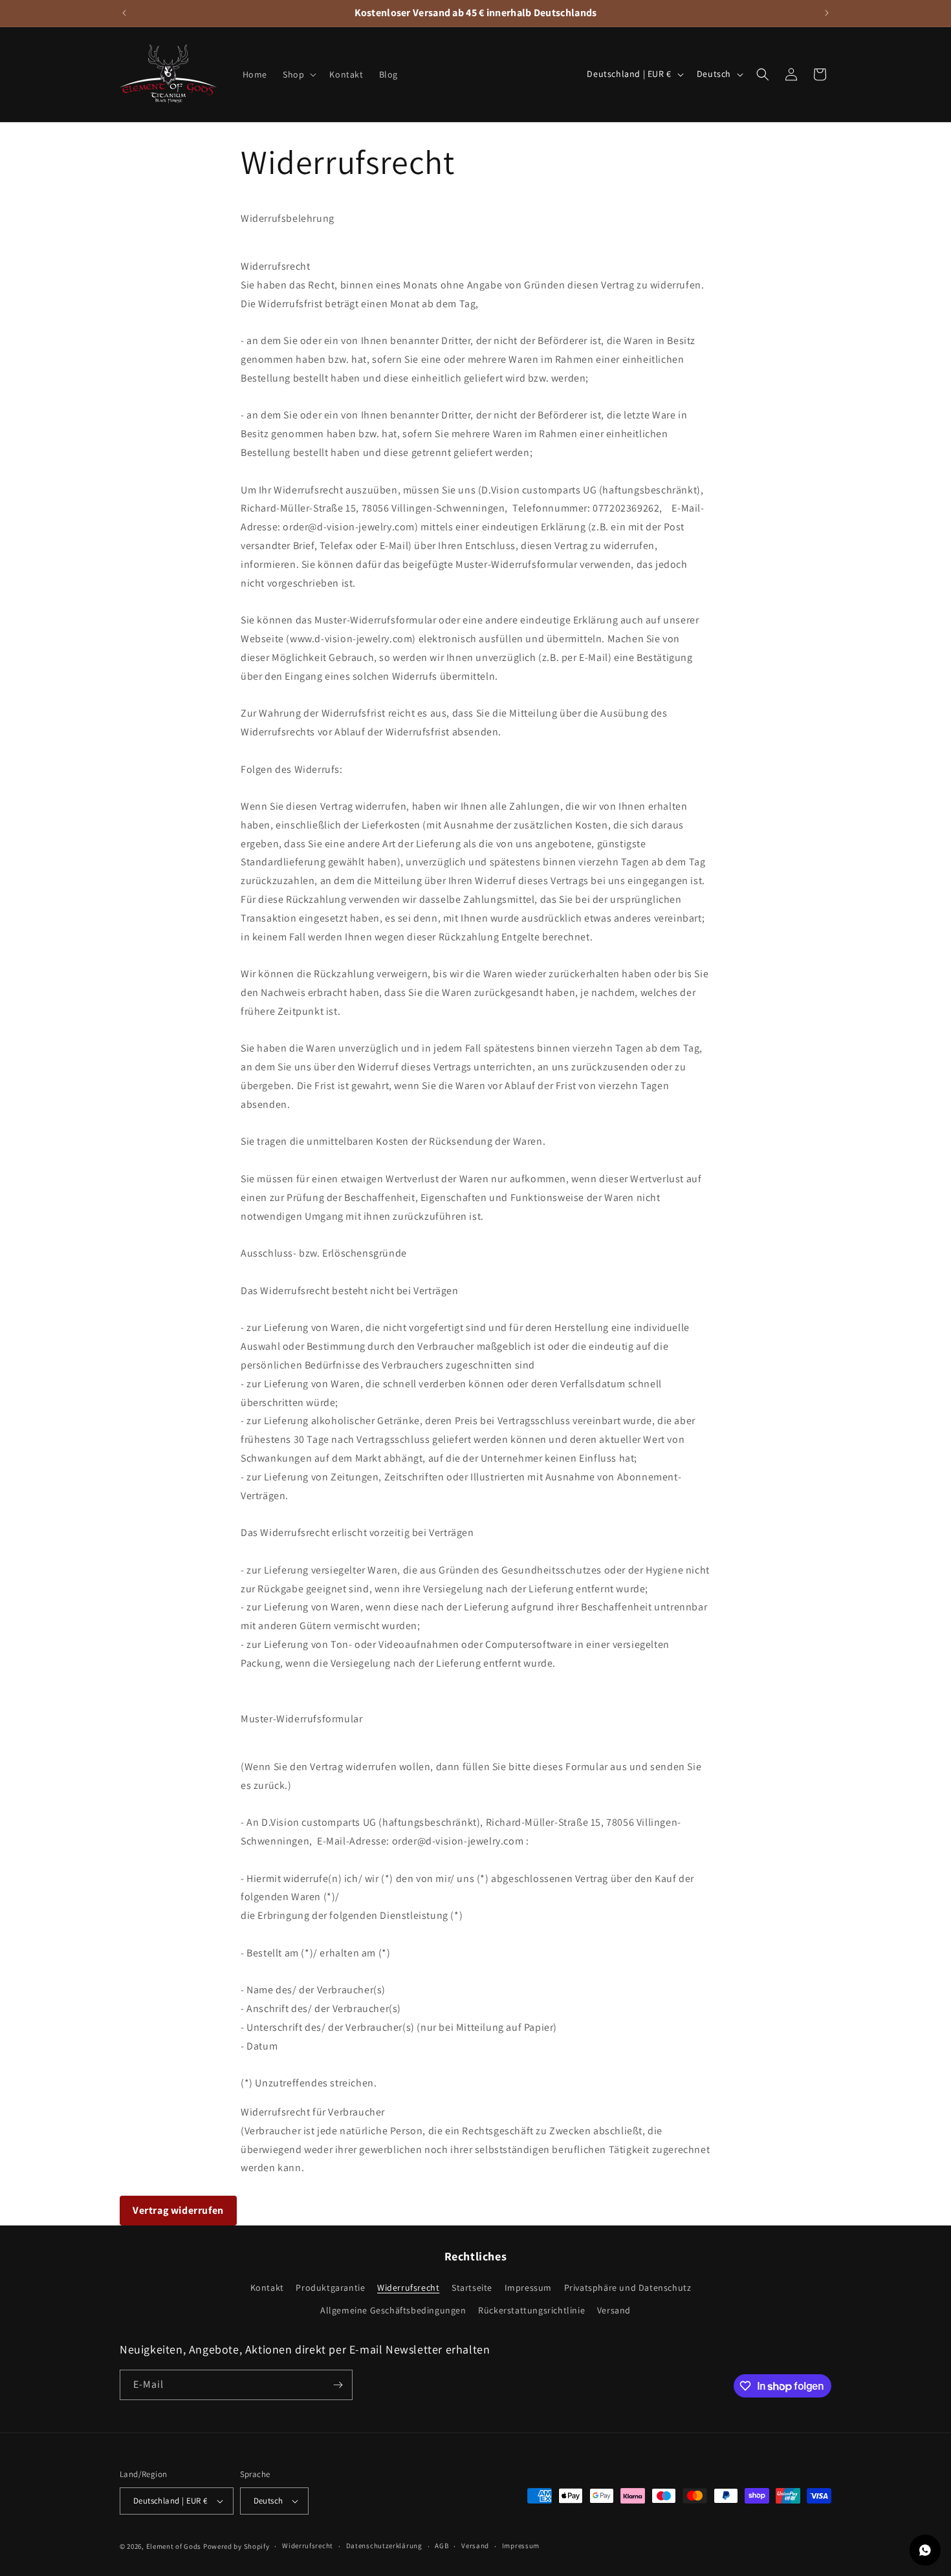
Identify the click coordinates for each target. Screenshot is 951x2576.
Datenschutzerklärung (384, 2546)
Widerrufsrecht (408, 2288)
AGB (442, 2546)
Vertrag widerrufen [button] (178, 2210)
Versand (614, 2311)
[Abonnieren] (338, 2385)
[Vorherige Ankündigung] (124, 13)
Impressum (528, 2288)
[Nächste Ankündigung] (827, 13)
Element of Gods (174, 2546)
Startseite (472, 2288)
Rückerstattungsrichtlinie (531, 2311)
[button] (298, 74)
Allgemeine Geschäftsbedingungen (393, 2311)
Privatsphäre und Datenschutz (628, 2288)
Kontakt (267, 2288)
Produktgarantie (330, 2288)
